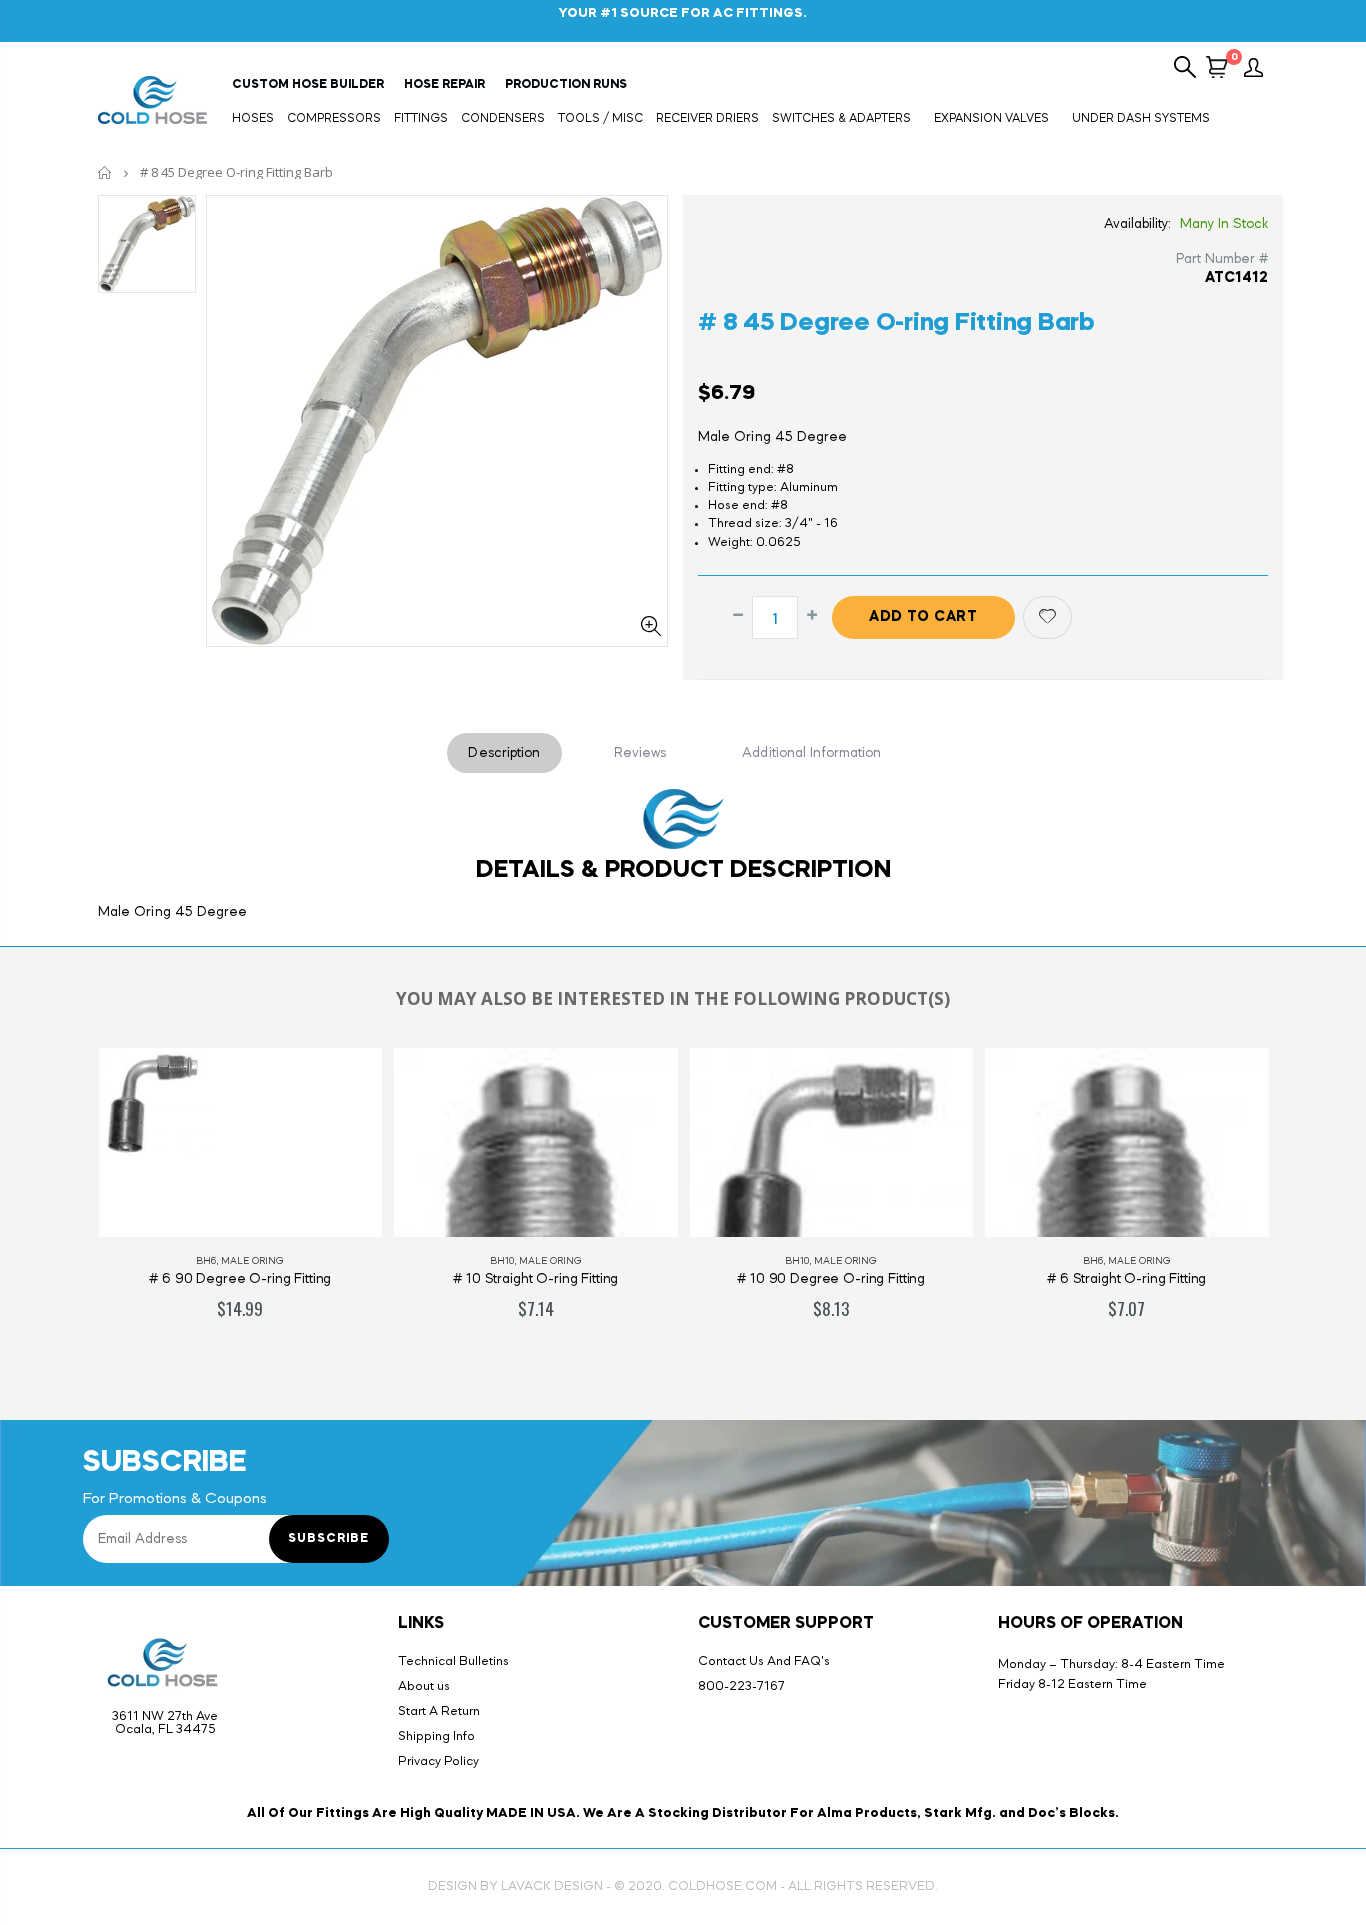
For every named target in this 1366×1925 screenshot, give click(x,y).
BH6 (206, 1261)
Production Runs (566, 85)
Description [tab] (504, 753)
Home (105, 172)
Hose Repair (444, 85)
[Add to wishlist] (1047, 617)
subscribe (328, 1539)
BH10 (502, 1261)
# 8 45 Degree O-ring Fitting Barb (896, 323)
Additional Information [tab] (811, 753)
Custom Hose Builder (308, 85)
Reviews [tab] (640, 753)
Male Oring (252, 1261)
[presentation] (62, 1205)
